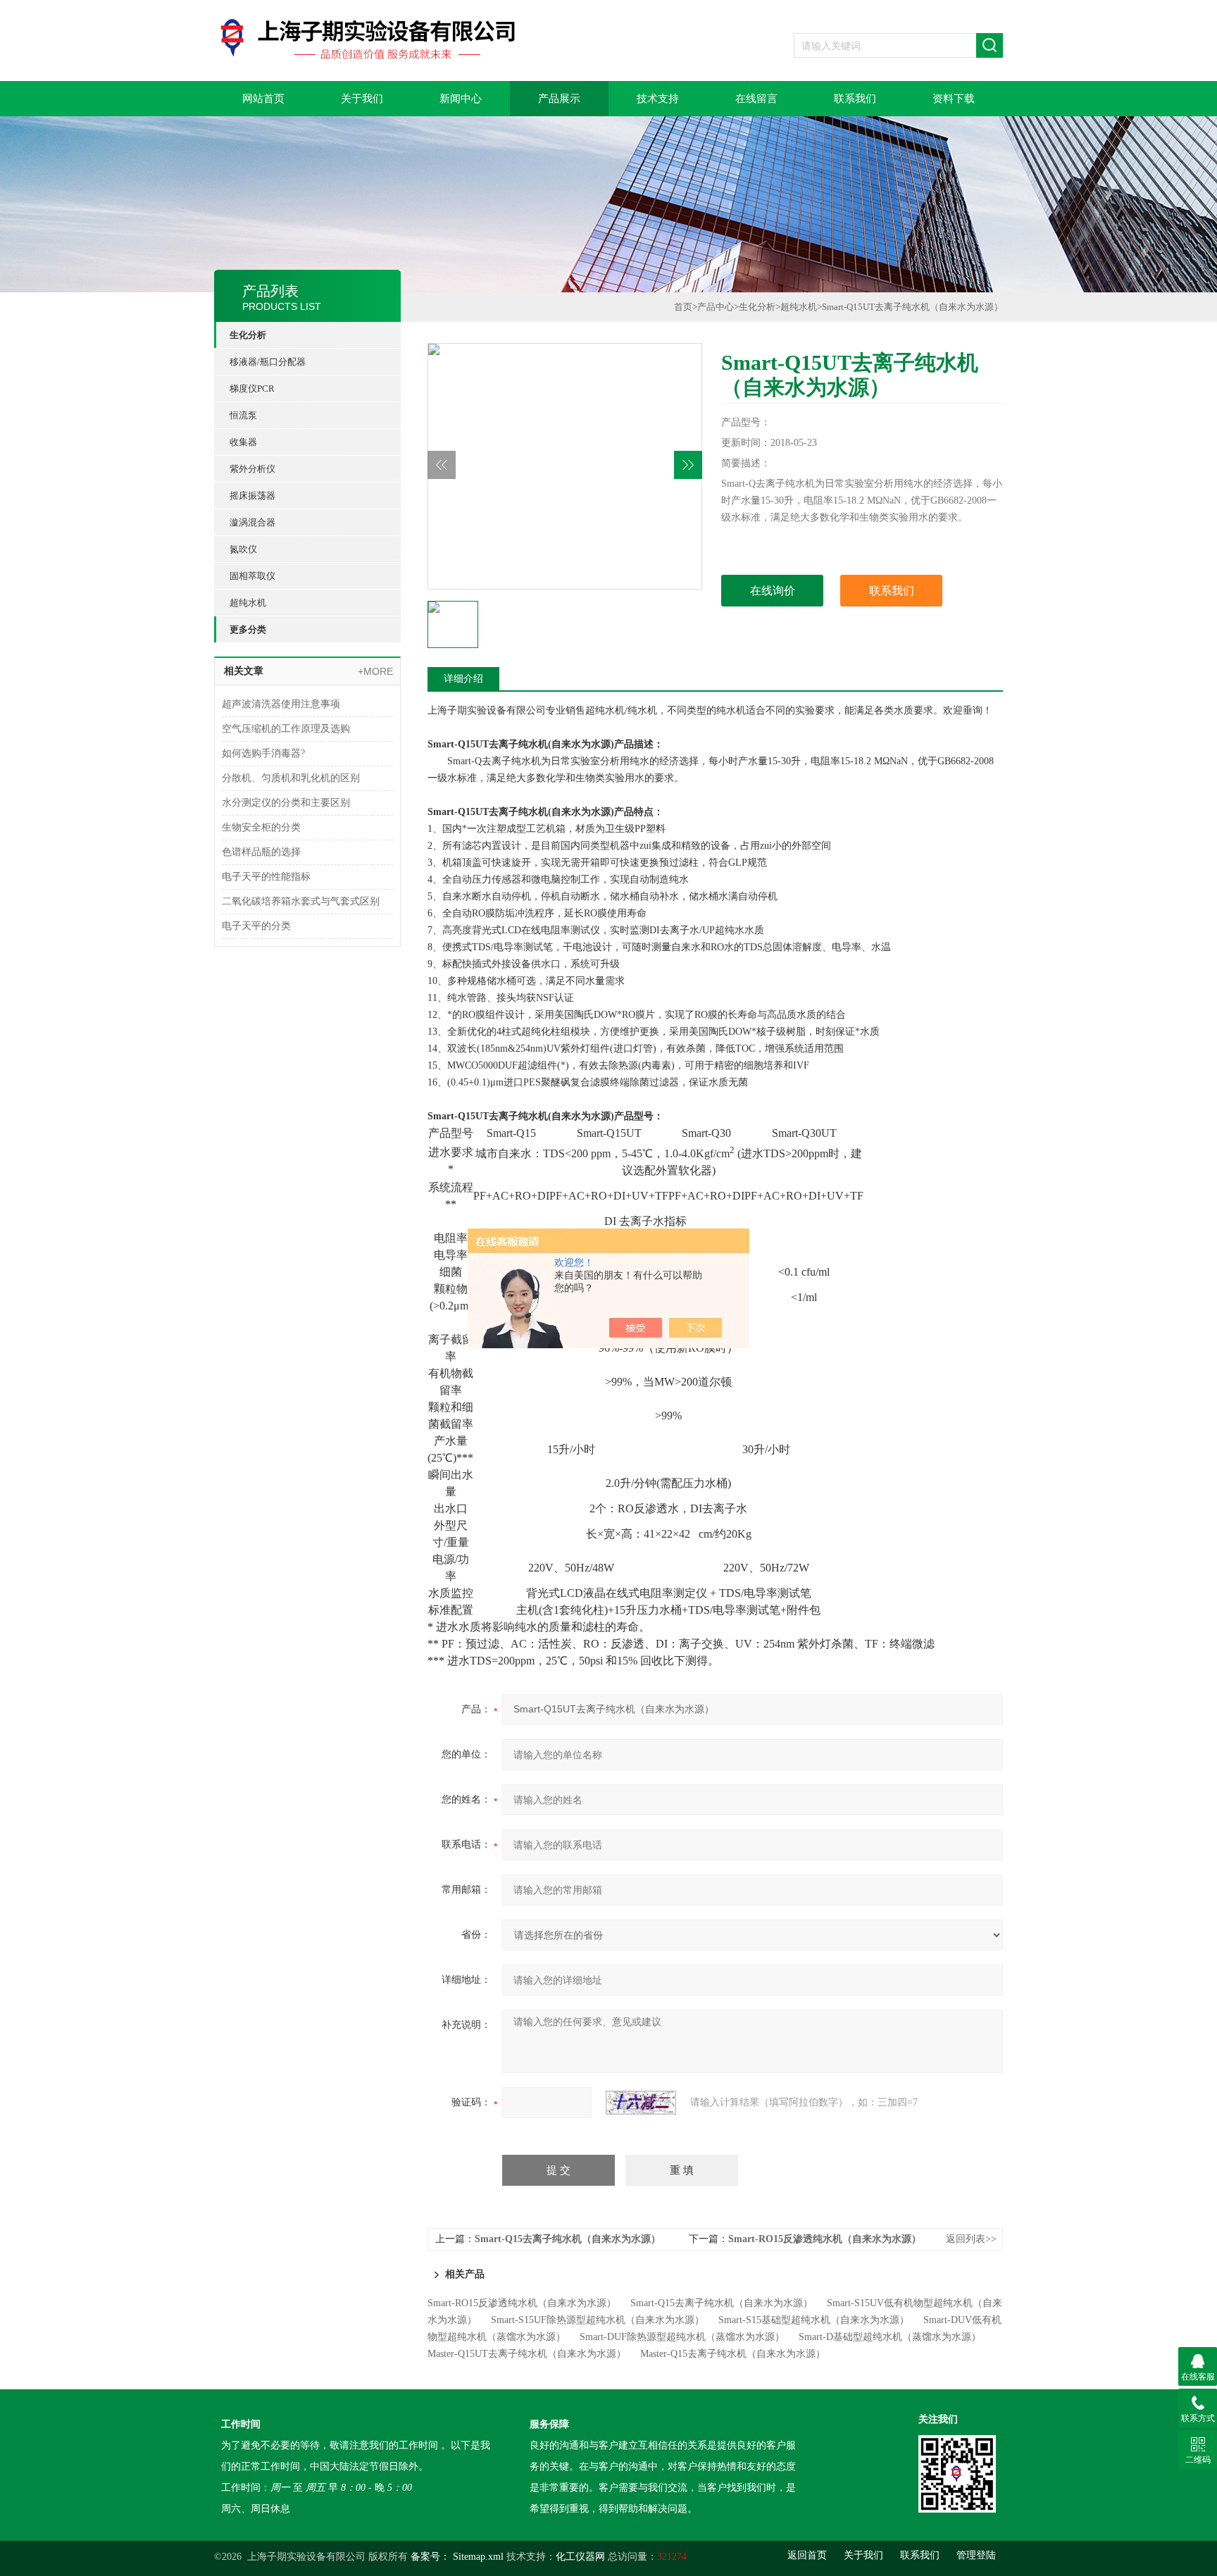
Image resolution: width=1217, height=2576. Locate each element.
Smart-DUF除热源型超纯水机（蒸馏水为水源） (682, 2337)
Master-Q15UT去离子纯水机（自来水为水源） (527, 2354)
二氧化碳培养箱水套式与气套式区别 (301, 901)
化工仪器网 (580, 2557)
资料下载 (954, 99)
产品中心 (716, 307)
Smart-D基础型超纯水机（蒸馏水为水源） (890, 2337)
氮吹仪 (243, 549)
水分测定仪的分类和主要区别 (286, 803)
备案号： (430, 2557)
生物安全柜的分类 (261, 827)
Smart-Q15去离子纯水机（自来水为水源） (568, 2239)
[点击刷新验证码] (641, 2103)
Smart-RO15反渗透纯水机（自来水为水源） (825, 2239)
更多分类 (248, 629)
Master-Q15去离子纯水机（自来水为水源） (733, 2354)
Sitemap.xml (478, 2557)
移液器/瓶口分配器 (268, 362)
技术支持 (658, 99)
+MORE (375, 671)
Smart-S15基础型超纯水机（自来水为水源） (814, 2320)
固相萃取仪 (252, 576)
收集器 (243, 442)
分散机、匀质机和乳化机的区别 (291, 778)
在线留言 (756, 99)
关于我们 (362, 99)
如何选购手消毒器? (263, 753)
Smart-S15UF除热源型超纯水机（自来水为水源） (598, 2320)
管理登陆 (976, 2555)
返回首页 (807, 2555)
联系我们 (855, 99)
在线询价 (773, 591)
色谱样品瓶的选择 (261, 852)
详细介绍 (463, 679)
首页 (683, 307)
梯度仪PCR (252, 388)
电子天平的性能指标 (266, 877)
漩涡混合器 (252, 522)
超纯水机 (248, 603)
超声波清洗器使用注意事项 (281, 704)
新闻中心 (461, 99)
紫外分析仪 (252, 469)
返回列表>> (971, 2239)
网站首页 (263, 99)
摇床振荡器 (252, 496)
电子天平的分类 (256, 926)
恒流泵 (243, 415)
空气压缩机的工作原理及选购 (286, 729)
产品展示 (559, 99)
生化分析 (248, 335)
